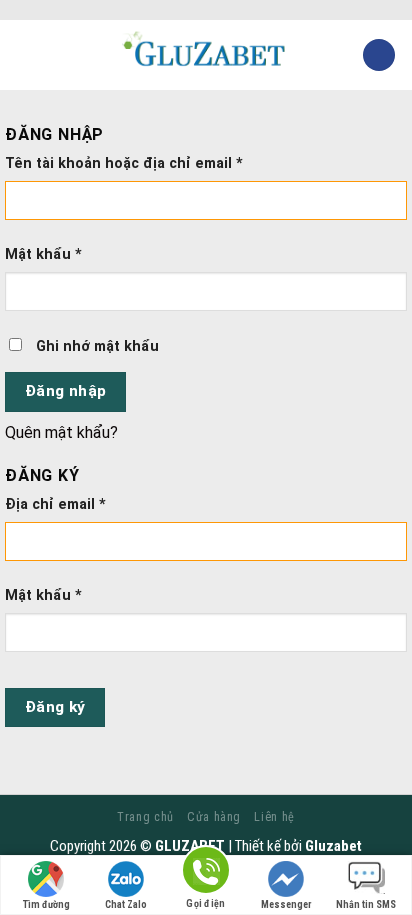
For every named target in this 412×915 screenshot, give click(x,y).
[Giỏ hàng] (379, 55)
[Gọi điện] (206, 873)
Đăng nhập (66, 391)
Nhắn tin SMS (366, 904)
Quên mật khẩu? (61, 432)
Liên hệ (274, 817)
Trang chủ (145, 817)
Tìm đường (46, 904)
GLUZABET (190, 846)
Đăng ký (55, 707)
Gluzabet (333, 846)
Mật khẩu (43, 254)
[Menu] (27, 54)
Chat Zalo (126, 904)
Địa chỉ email (55, 504)
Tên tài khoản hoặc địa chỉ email (124, 163)
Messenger (286, 904)
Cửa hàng (214, 817)
